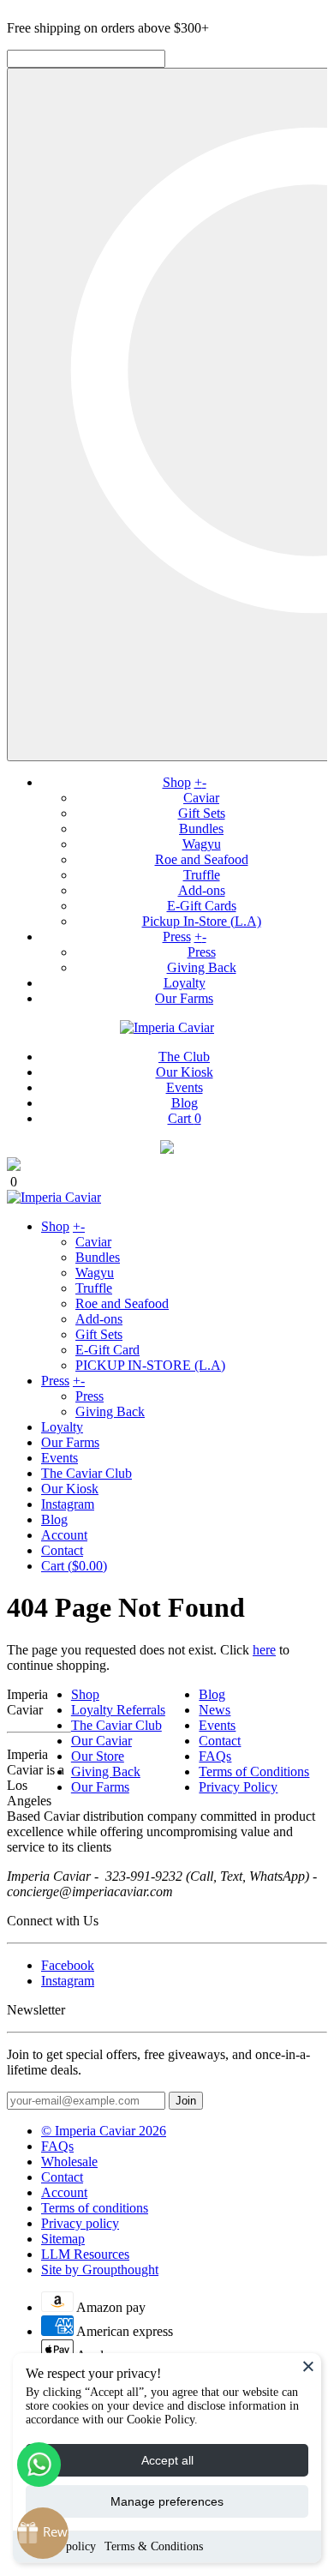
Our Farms (184, 998)
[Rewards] (43, 2533)
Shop (177, 782)
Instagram (68, 1504)
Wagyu (202, 844)
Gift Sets (202, 813)
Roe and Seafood (202, 859)
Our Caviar (101, 1741)
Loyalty (185, 983)
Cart (185, 1118)
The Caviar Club (86, 1473)
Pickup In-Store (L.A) (202, 921)
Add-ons (202, 890)
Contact (62, 1550)
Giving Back (202, 967)
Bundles (201, 829)
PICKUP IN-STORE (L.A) (150, 1365)
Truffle (202, 875)
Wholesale (69, 2162)
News (215, 1710)
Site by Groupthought (100, 2270)
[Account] (167, 1149)
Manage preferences (167, 2501)
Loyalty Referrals (118, 1710)
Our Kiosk (185, 1072)
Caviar (201, 798)
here (264, 1650)
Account (64, 1535)
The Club (184, 1057)
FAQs (215, 1756)
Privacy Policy (238, 1787)
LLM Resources (85, 2254)
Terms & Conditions (154, 2546)
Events (185, 1087)
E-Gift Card (107, 1350)
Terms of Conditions (254, 1771)
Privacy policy (80, 2223)
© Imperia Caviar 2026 (104, 2131)
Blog (185, 1103)
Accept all (167, 2460)
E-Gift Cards (202, 906)
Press (177, 937)
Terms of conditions (95, 2208)
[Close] (308, 2366)
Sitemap (63, 2239)
